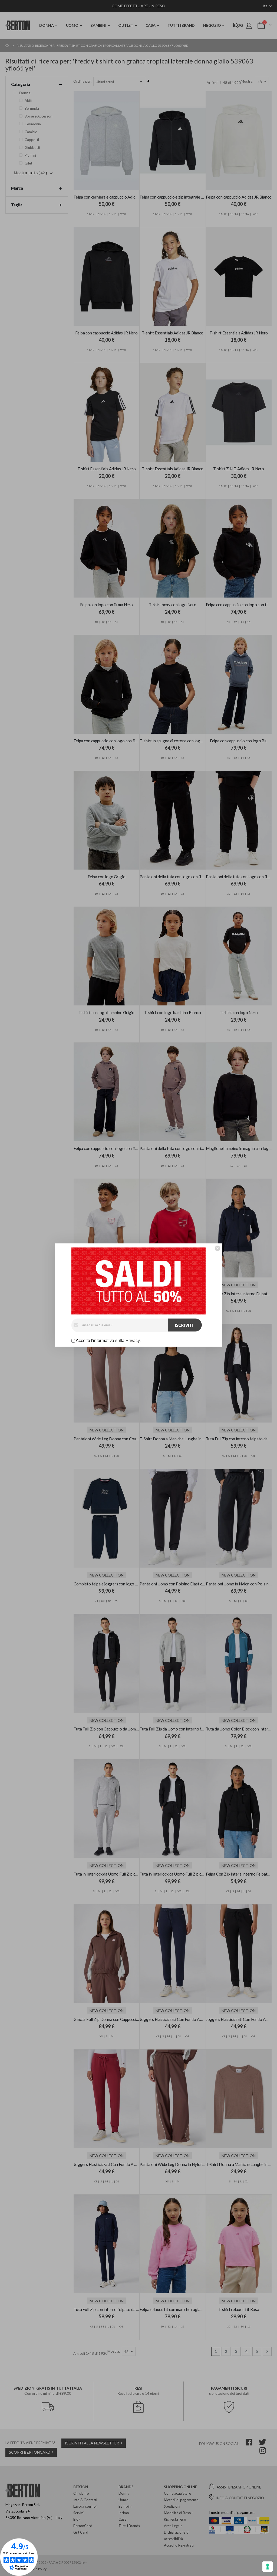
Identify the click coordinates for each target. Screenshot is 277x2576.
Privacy (133, 1341)
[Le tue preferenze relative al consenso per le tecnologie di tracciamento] (268, 2567)
